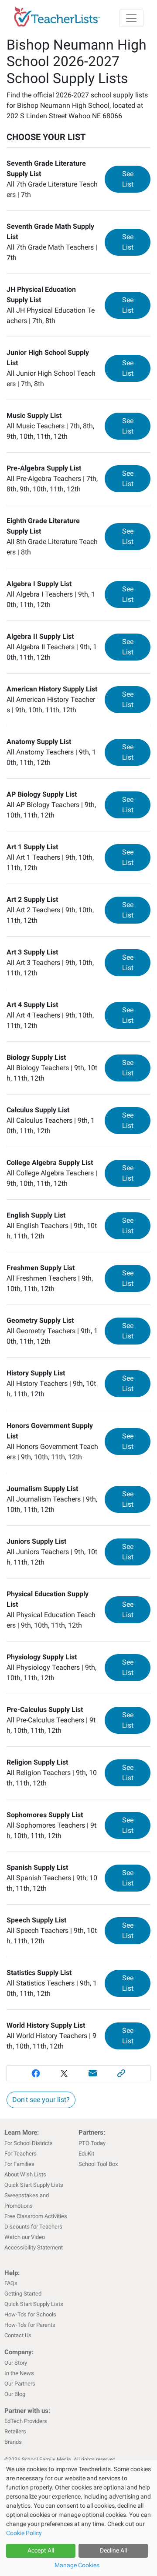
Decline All (113, 2550)
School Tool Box (98, 2164)
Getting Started (23, 2294)
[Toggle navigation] (131, 18)
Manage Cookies (77, 2565)
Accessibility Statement (34, 2247)
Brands (13, 2442)
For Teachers (20, 2154)
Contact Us (18, 2335)
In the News (19, 2373)
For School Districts (29, 2143)
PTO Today (92, 2143)
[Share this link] (122, 2073)
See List (136, 179)
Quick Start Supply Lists (34, 2185)
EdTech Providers (26, 2421)
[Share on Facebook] (36, 2073)
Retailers (15, 2431)
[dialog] (78, 2518)
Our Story (16, 2363)
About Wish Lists (25, 2174)
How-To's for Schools (30, 2314)
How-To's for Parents (30, 2325)
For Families (19, 2164)
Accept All (41, 2550)
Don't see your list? (41, 2100)
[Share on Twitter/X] (64, 2073)
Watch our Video (25, 2237)
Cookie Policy (24, 2533)
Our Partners (20, 2384)
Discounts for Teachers (33, 2227)
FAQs (11, 2283)
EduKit (86, 2154)
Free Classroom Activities (36, 2216)
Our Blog (15, 2394)
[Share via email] (93, 2073)
